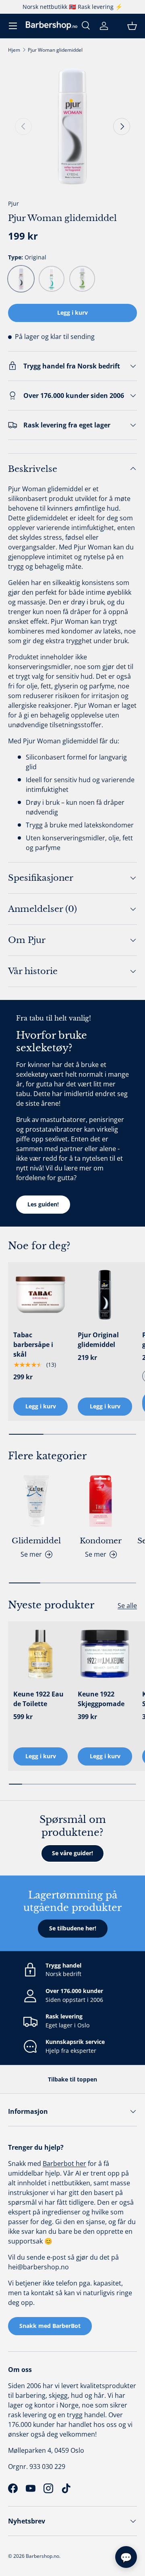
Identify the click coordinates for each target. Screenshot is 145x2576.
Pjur (13, 203)
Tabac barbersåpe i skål (33, 1345)
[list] (72, 126)
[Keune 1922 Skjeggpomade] (105, 1654)
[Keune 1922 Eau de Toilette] (40, 1654)
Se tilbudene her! (73, 1928)
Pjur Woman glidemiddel (55, 50)
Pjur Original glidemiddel (98, 1340)
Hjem (14, 50)
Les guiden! (43, 1204)
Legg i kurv (72, 313)
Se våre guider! (72, 1853)
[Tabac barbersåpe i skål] (40, 1295)
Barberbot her (64, 2164)
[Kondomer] (101, 1501)
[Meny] (13, 26)
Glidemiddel (36, 1541)
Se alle (127, 1606)
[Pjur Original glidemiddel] (105, 1295)
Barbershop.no (42, 2556)
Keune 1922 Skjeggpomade (101, 1699)
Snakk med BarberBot (50, 2326)
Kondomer (101, 1541)
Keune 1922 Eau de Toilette (38, 1699)
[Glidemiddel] (36, 1501)
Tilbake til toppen (72, 2079)
